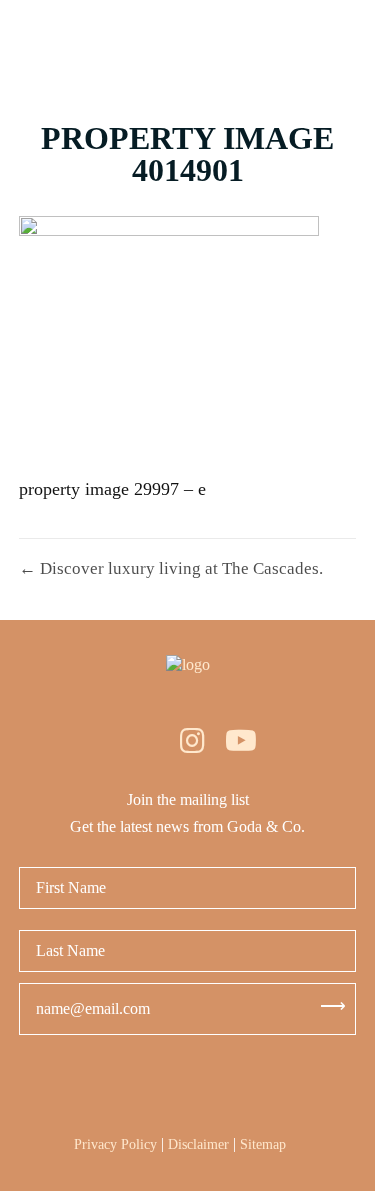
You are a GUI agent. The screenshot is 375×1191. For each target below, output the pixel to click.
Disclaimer (198, 1144)
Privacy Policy (115, 1144)
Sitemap (263, 1144)
